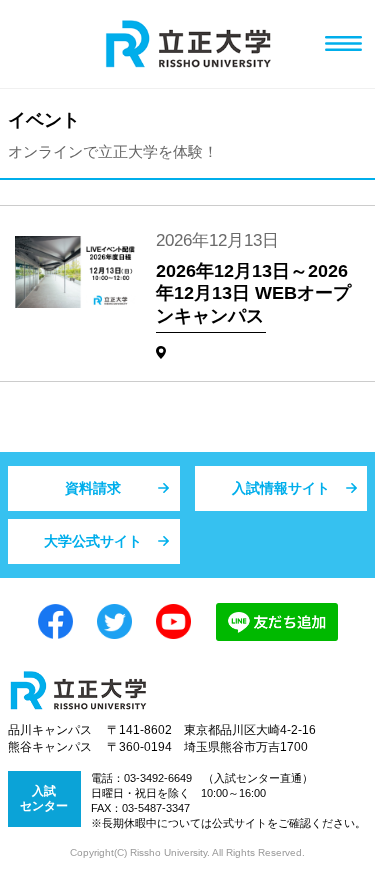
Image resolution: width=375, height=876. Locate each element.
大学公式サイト (93, 541)
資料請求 (93, 488)
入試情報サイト (281, 488)
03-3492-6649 (158, 778)
